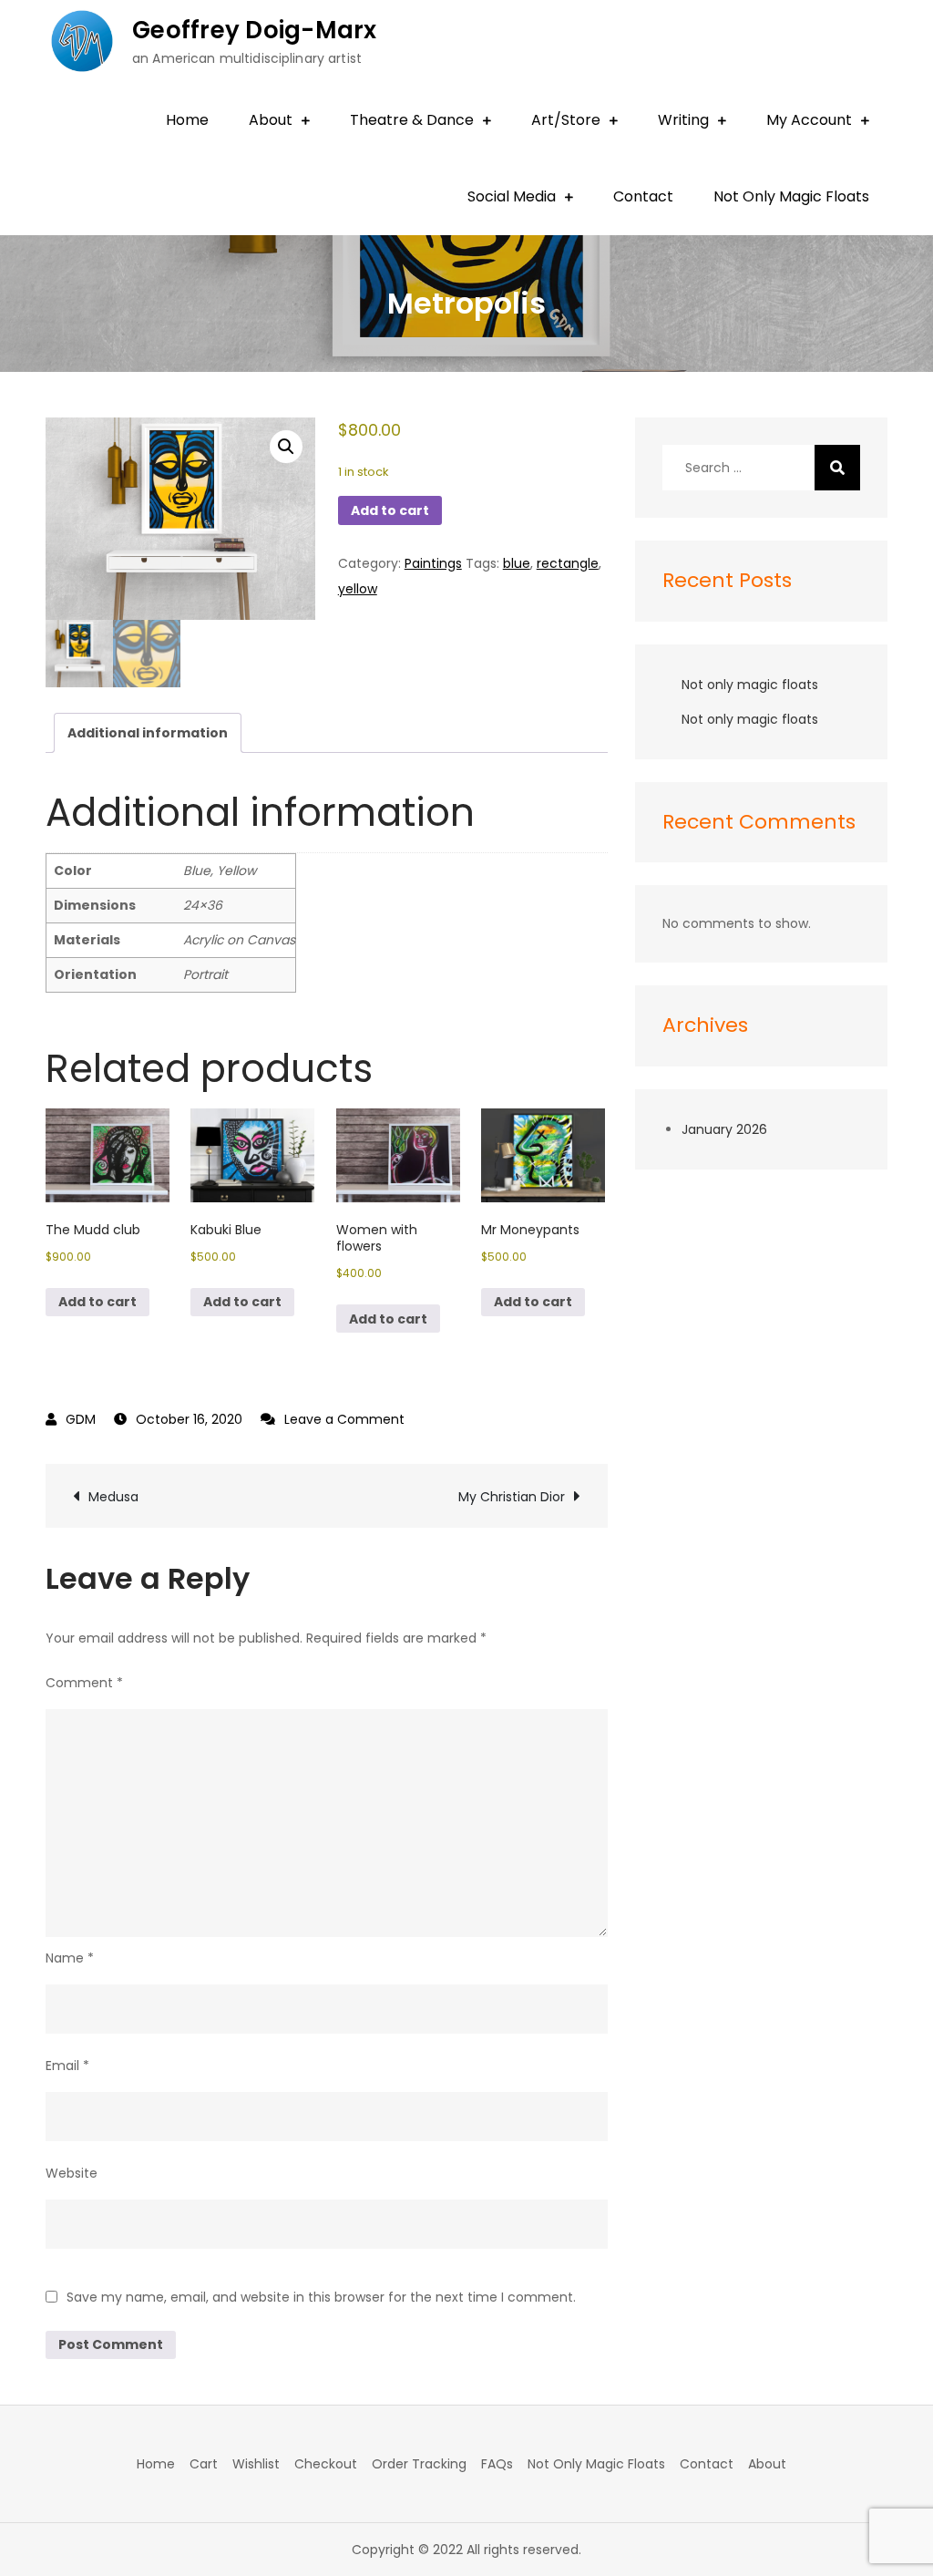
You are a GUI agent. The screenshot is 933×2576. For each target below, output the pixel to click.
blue (517, 563)
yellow (358, 589)
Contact (643, 196)
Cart (204, 2464)
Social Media (512, 196)
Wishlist (256, 2464)
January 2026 (724, 1129)
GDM (81, 1419)
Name (70, 1958)
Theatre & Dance (412, 120)
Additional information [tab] (148, 733)
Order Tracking (419, 2464)
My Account (809, 120)
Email (67, 2066)
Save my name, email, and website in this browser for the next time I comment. (321, 2297)
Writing (683, 120)
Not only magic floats (750, 685)
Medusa (113, 1497)
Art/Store (566, 120)
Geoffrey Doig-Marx (255, 30)
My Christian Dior (512, 1497)
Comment (84, 1683)
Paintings (433, 563)
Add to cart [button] (97, 1302)
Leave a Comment (344, 1419)
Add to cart (390, 510)
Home (187, 120)
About (271, 120)
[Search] (837, 468)
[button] (286, 447)
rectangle (568, 563)
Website (72, 2173)
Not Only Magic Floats (791, 196)
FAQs (497, 2464)
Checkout (326, 2464)
